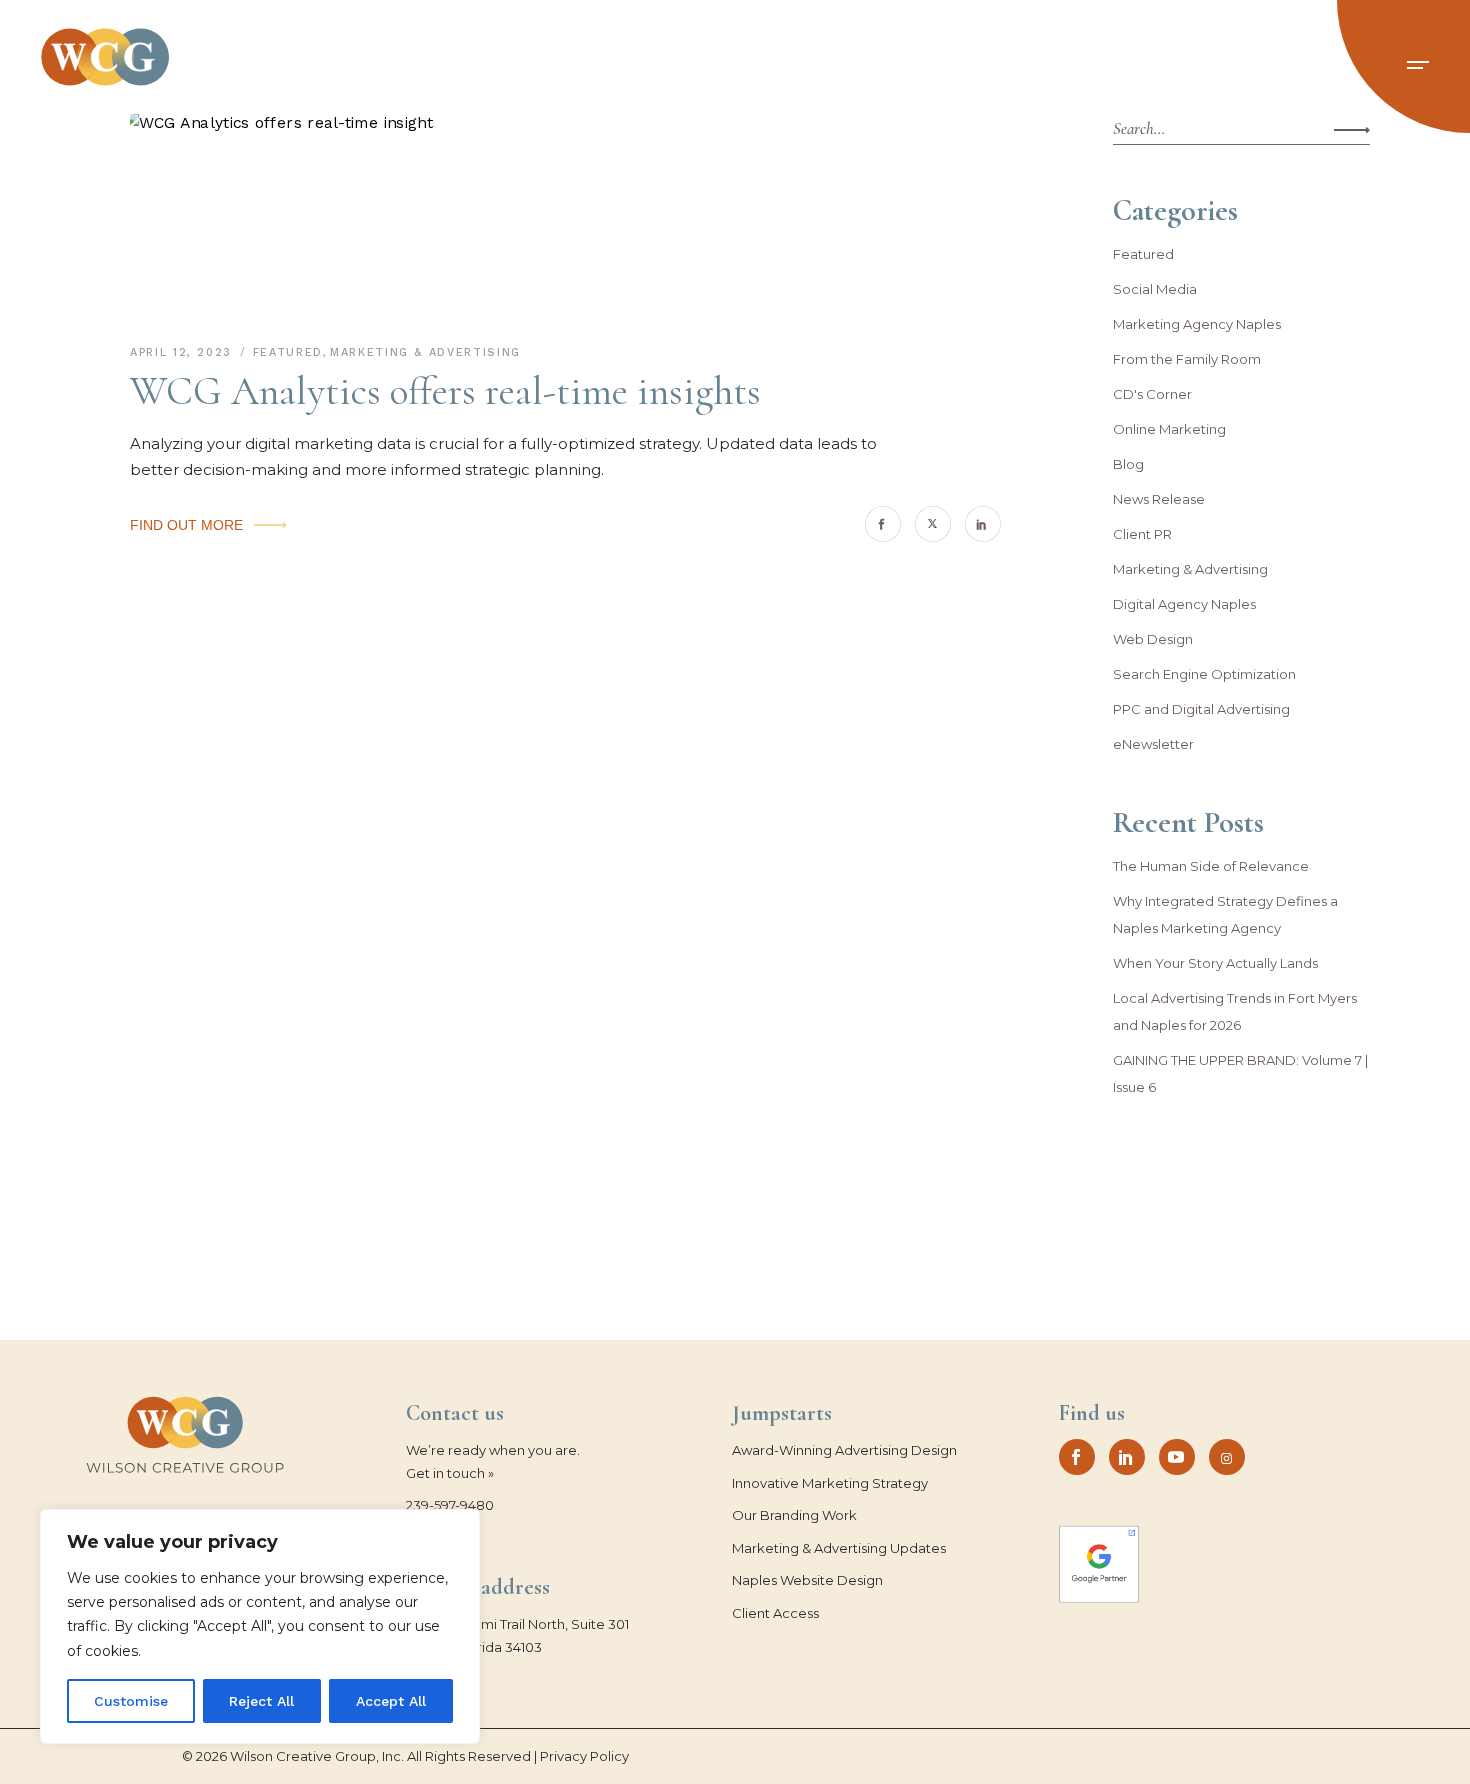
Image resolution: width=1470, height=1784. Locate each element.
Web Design (1153, 639)
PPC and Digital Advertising (1201, 709)
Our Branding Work (794, 1515)
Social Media (1155, 289)
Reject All (261, 1701)
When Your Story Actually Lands (1215, 963)
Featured (288, 352)
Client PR (1142, 534)
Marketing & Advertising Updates (839, 1548)
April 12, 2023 (184, 352)
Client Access (775, 1613)
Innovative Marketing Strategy (830, 1483)
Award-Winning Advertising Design (844, 1450)
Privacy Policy (584, 1756)
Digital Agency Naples (1184, 604)
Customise (131, 1701)
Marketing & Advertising (425, 352)
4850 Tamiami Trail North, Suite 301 (517, 1624)
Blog (1128, 464)
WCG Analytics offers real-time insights (445, 391)
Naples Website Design (807, 1580)
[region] (260, 1626)
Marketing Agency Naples (1197, 324)
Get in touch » (450, 1473)
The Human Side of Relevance (1211, 866)
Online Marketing (1169, 429)
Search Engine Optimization (1204, 674)
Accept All (391, 1701)
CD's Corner (1152, 394)
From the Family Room (1187, 359)
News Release (1159, 499)
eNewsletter (1153, 744)
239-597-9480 (450, 1505)
